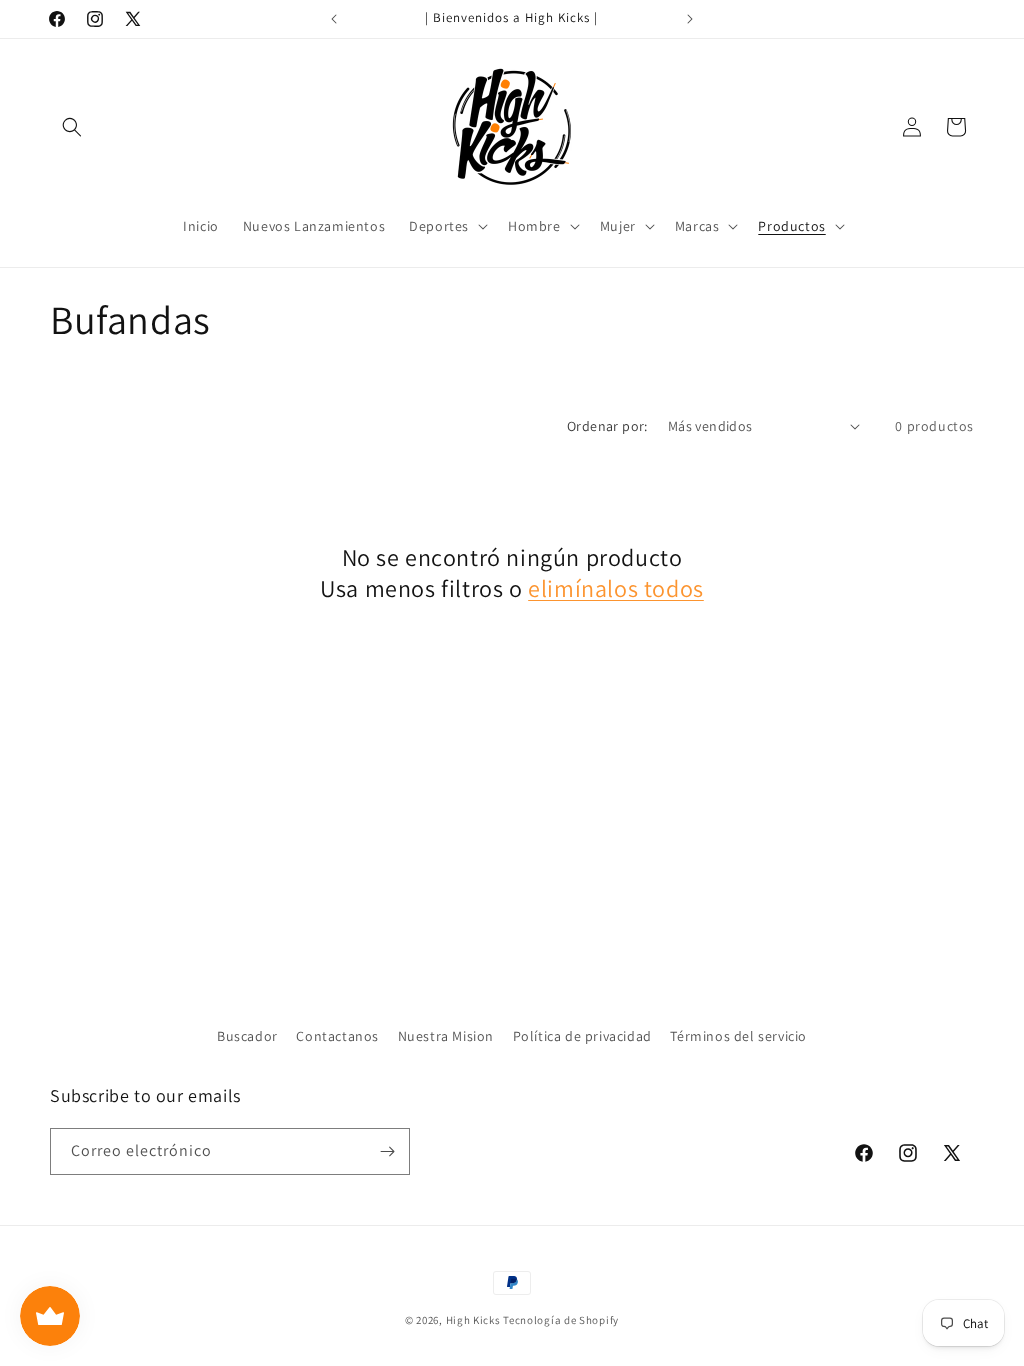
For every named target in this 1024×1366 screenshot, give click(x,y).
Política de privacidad (582, 1036)
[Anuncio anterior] (334, 19)
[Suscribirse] (387, 1151)
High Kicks (473, 1320)
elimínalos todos (616, 588)
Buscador (247, 1036)
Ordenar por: (607, 426)
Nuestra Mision (446, 1036)
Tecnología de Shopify (561, 1320)
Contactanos (337, 1036)
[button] (72, 127)
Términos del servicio (738, 1036)
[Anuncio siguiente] (690, 19)
